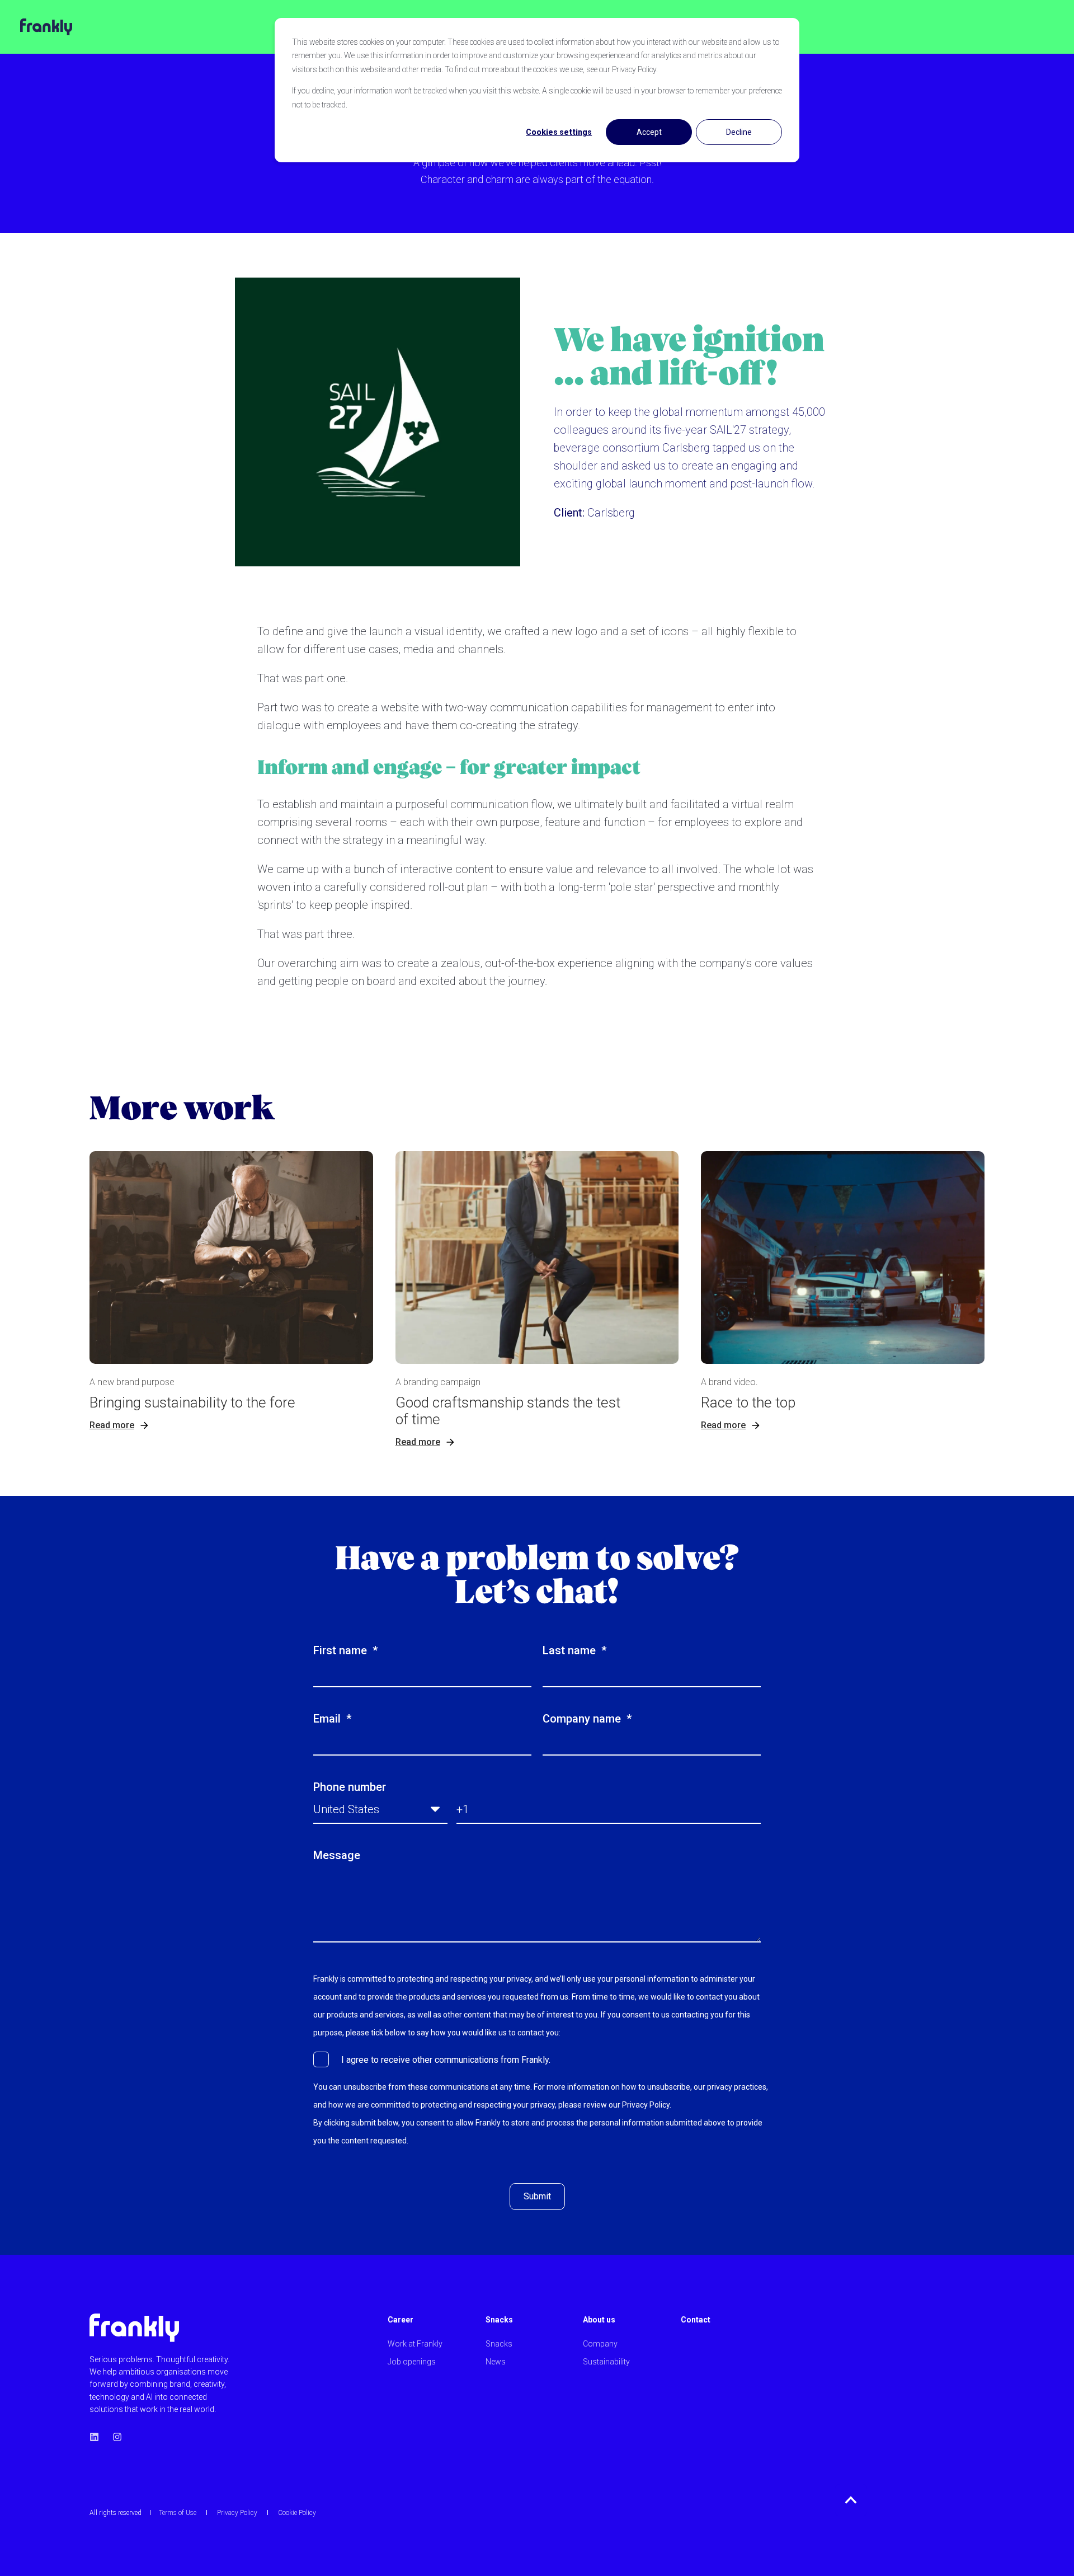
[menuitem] (430, 2325)
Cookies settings (559, 132)
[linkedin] (98, 2437)
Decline (739, 132)
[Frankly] (36, 27)
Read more (112, 1425)
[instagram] (114, 2437)
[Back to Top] (851, 2500)
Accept (649, 132)
